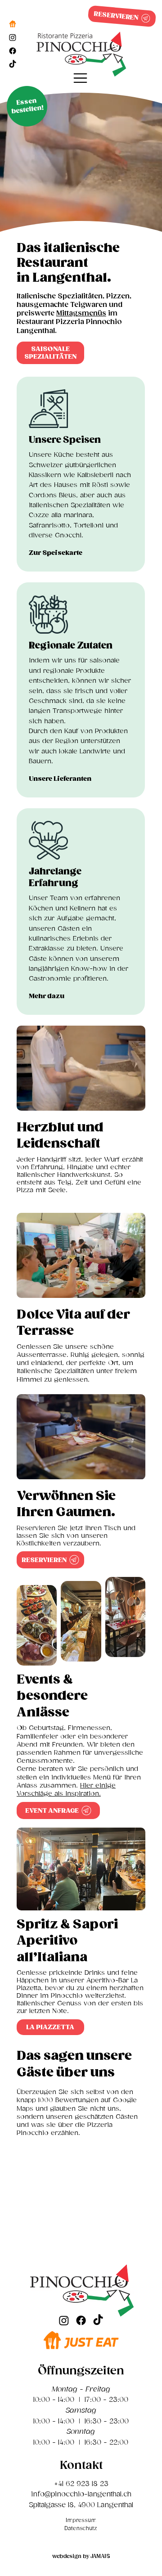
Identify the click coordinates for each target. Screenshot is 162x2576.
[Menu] (81, 78)
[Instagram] (13, 37)
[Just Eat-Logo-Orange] (13, 24)
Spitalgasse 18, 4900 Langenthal (81, 2505)
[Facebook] (13, 51)
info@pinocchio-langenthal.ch (81, 2494)
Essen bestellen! (28, 106)
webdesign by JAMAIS (81, 2556)
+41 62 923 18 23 (81, 2484)
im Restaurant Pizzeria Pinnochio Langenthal (69, 322)
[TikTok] (13, 64)
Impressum (81, 2520)
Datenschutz (81, 2529)
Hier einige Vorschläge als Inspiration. (66, 1790)
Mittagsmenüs (81, 313)
